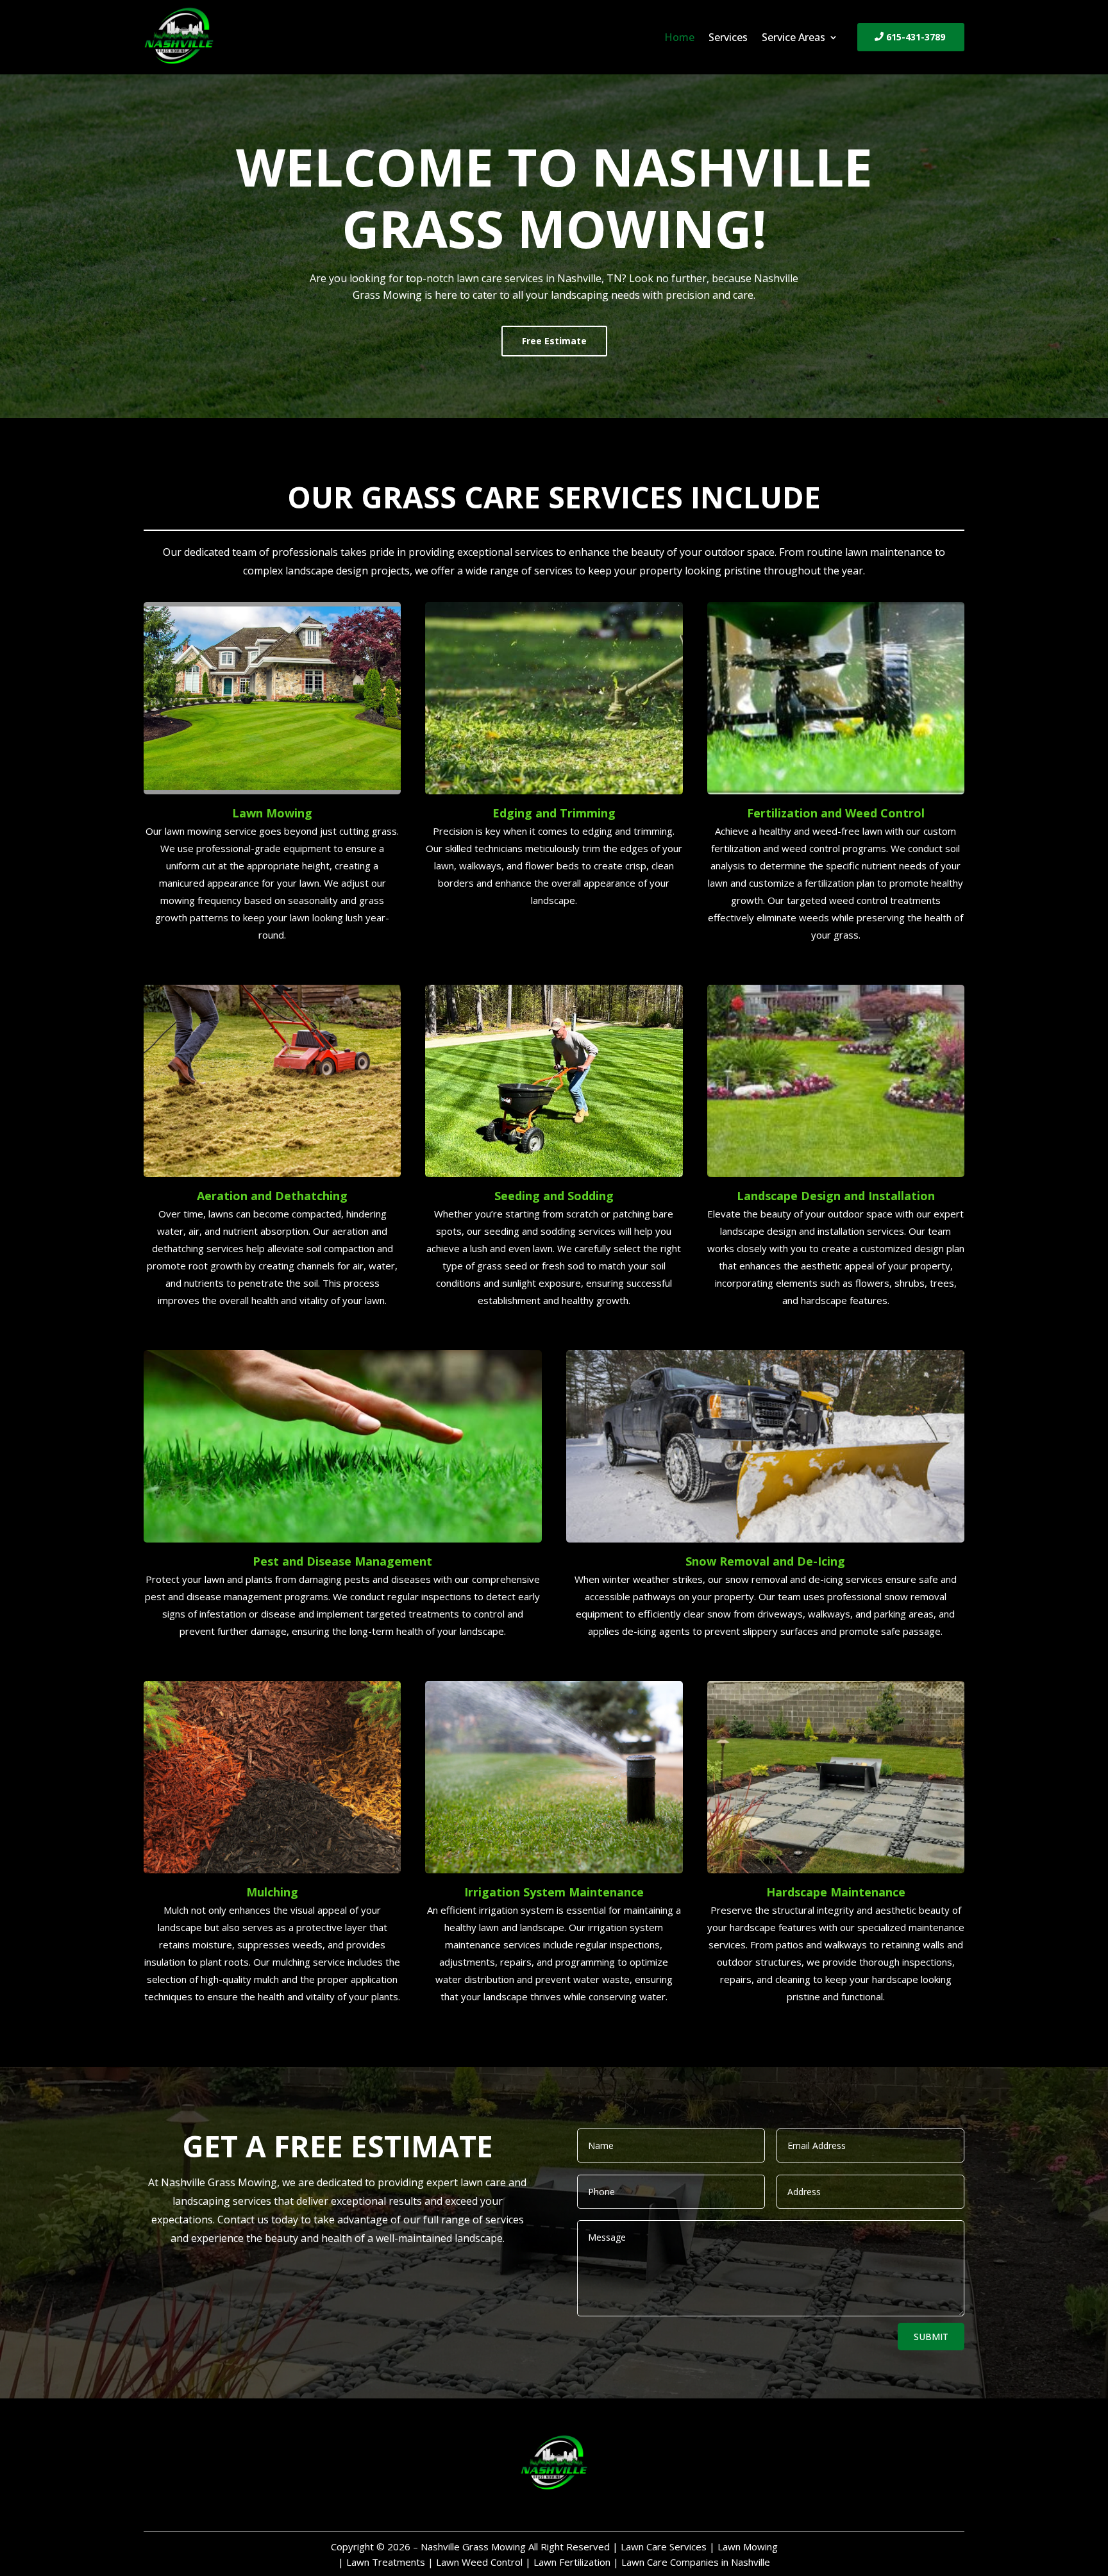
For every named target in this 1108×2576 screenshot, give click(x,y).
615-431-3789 (916, 37)
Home (679, 38)
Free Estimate (554, 341)
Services (728, 38)
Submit (931, 2337)
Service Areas (793, 38)
